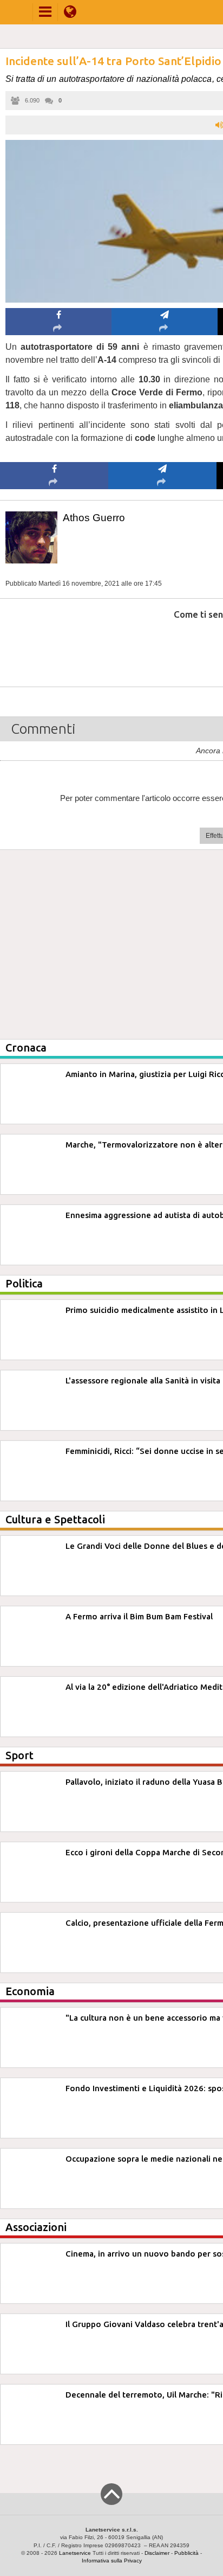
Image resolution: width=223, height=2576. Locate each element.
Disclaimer (157, 2553)
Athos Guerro (94, 518)
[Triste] (163, 647)
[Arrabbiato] (54, 647)
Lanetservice (75, 2553)
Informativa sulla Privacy (112, 2561)
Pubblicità (186, 2553)
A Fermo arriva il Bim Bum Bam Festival (139, 1616)
